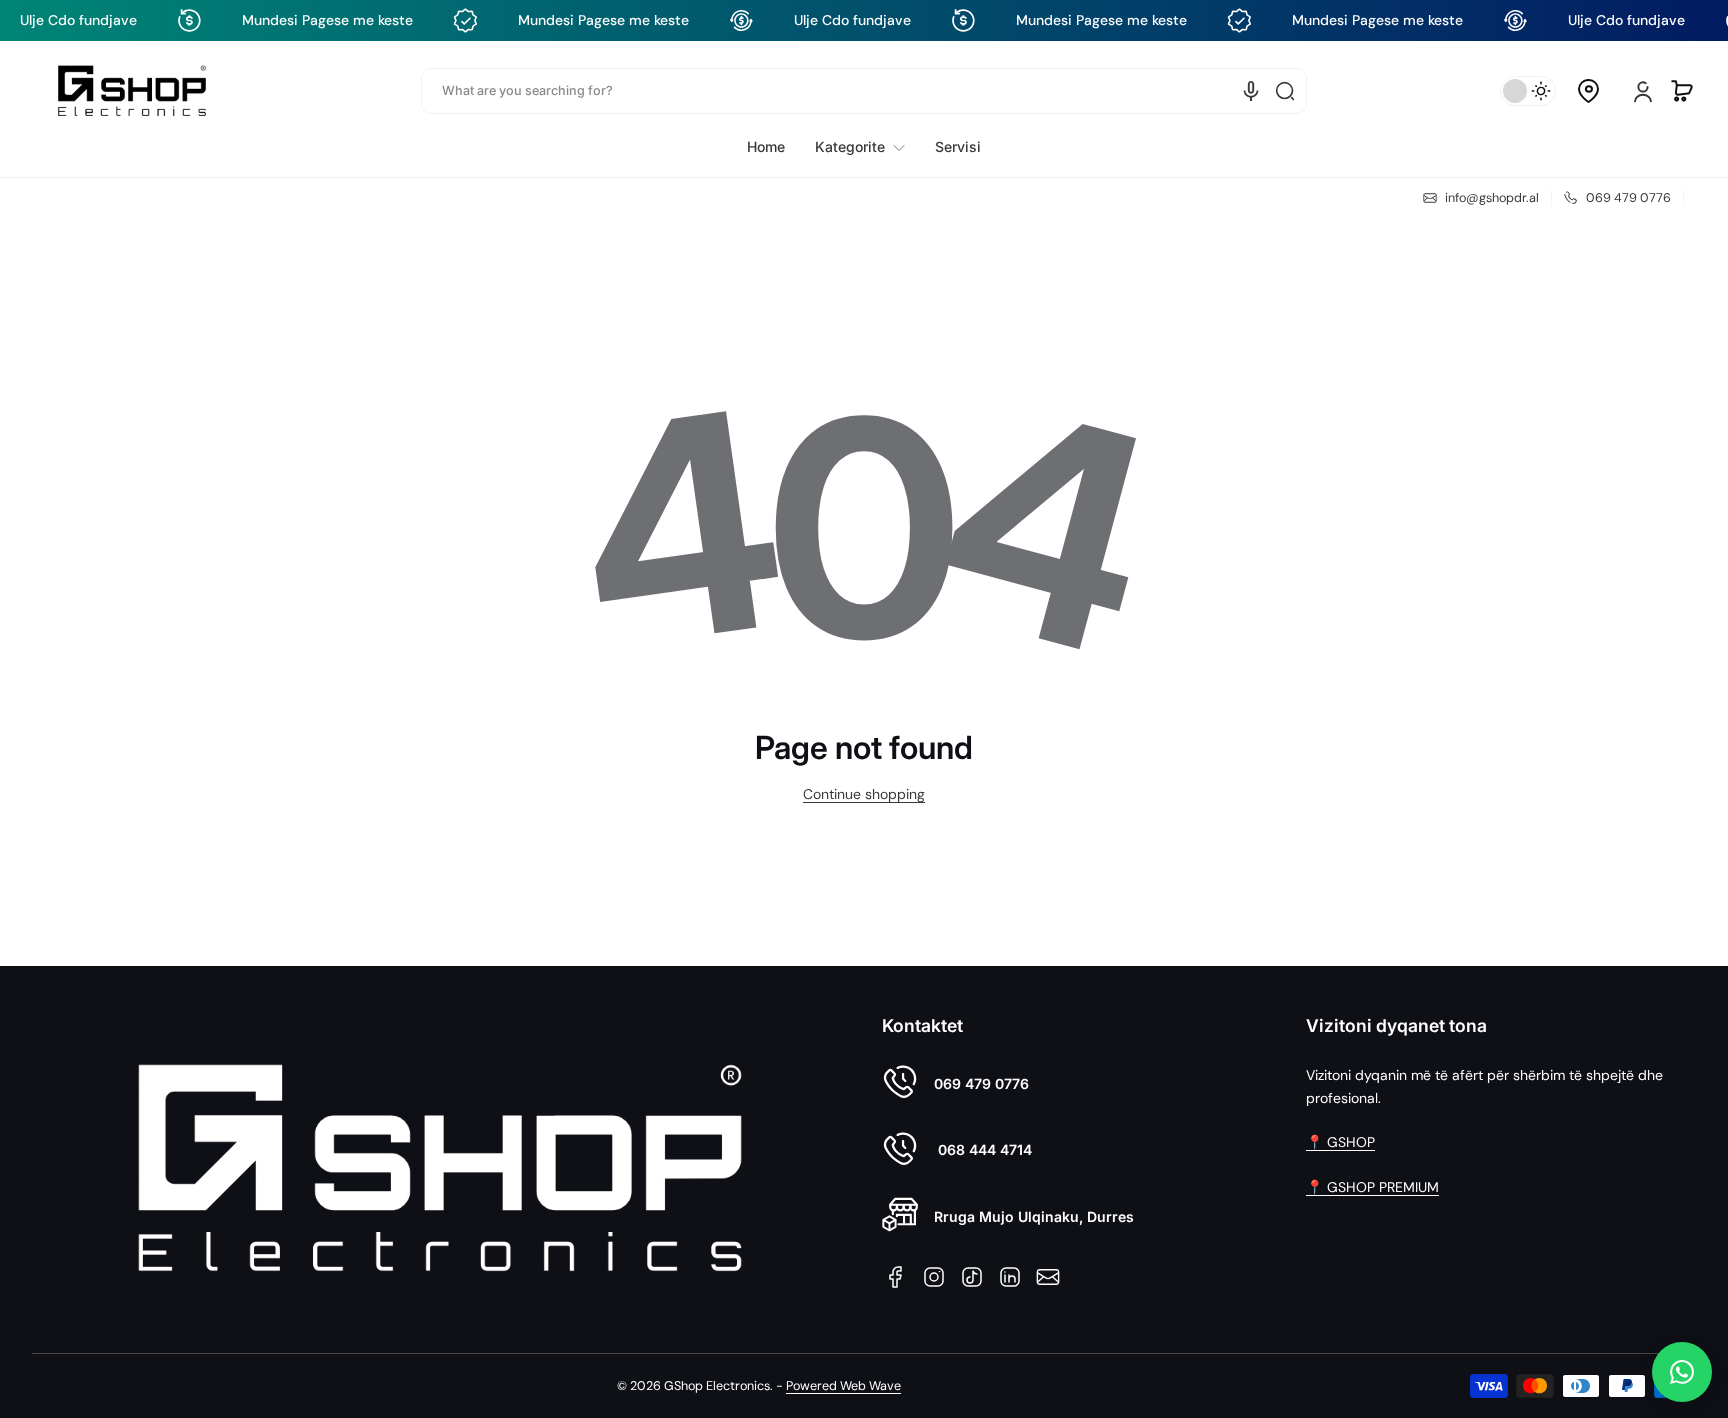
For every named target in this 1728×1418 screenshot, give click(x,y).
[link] (860, 147)
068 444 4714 (983, 1149)
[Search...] (1285, 91)
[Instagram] (934, 1277)
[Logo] (132, 90)
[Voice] (1251, 91)
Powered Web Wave (843, 1386)
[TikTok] (972, 1277)
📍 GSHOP (1340, 1142)
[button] (1588, 91)
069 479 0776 (981, 1083)
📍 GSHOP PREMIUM (1372, 1187)
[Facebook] (896, 1277)
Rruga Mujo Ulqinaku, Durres (1034, 1216)
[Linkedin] (1010, 1277)
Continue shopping (864, 794)
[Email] (1048, 1277)
